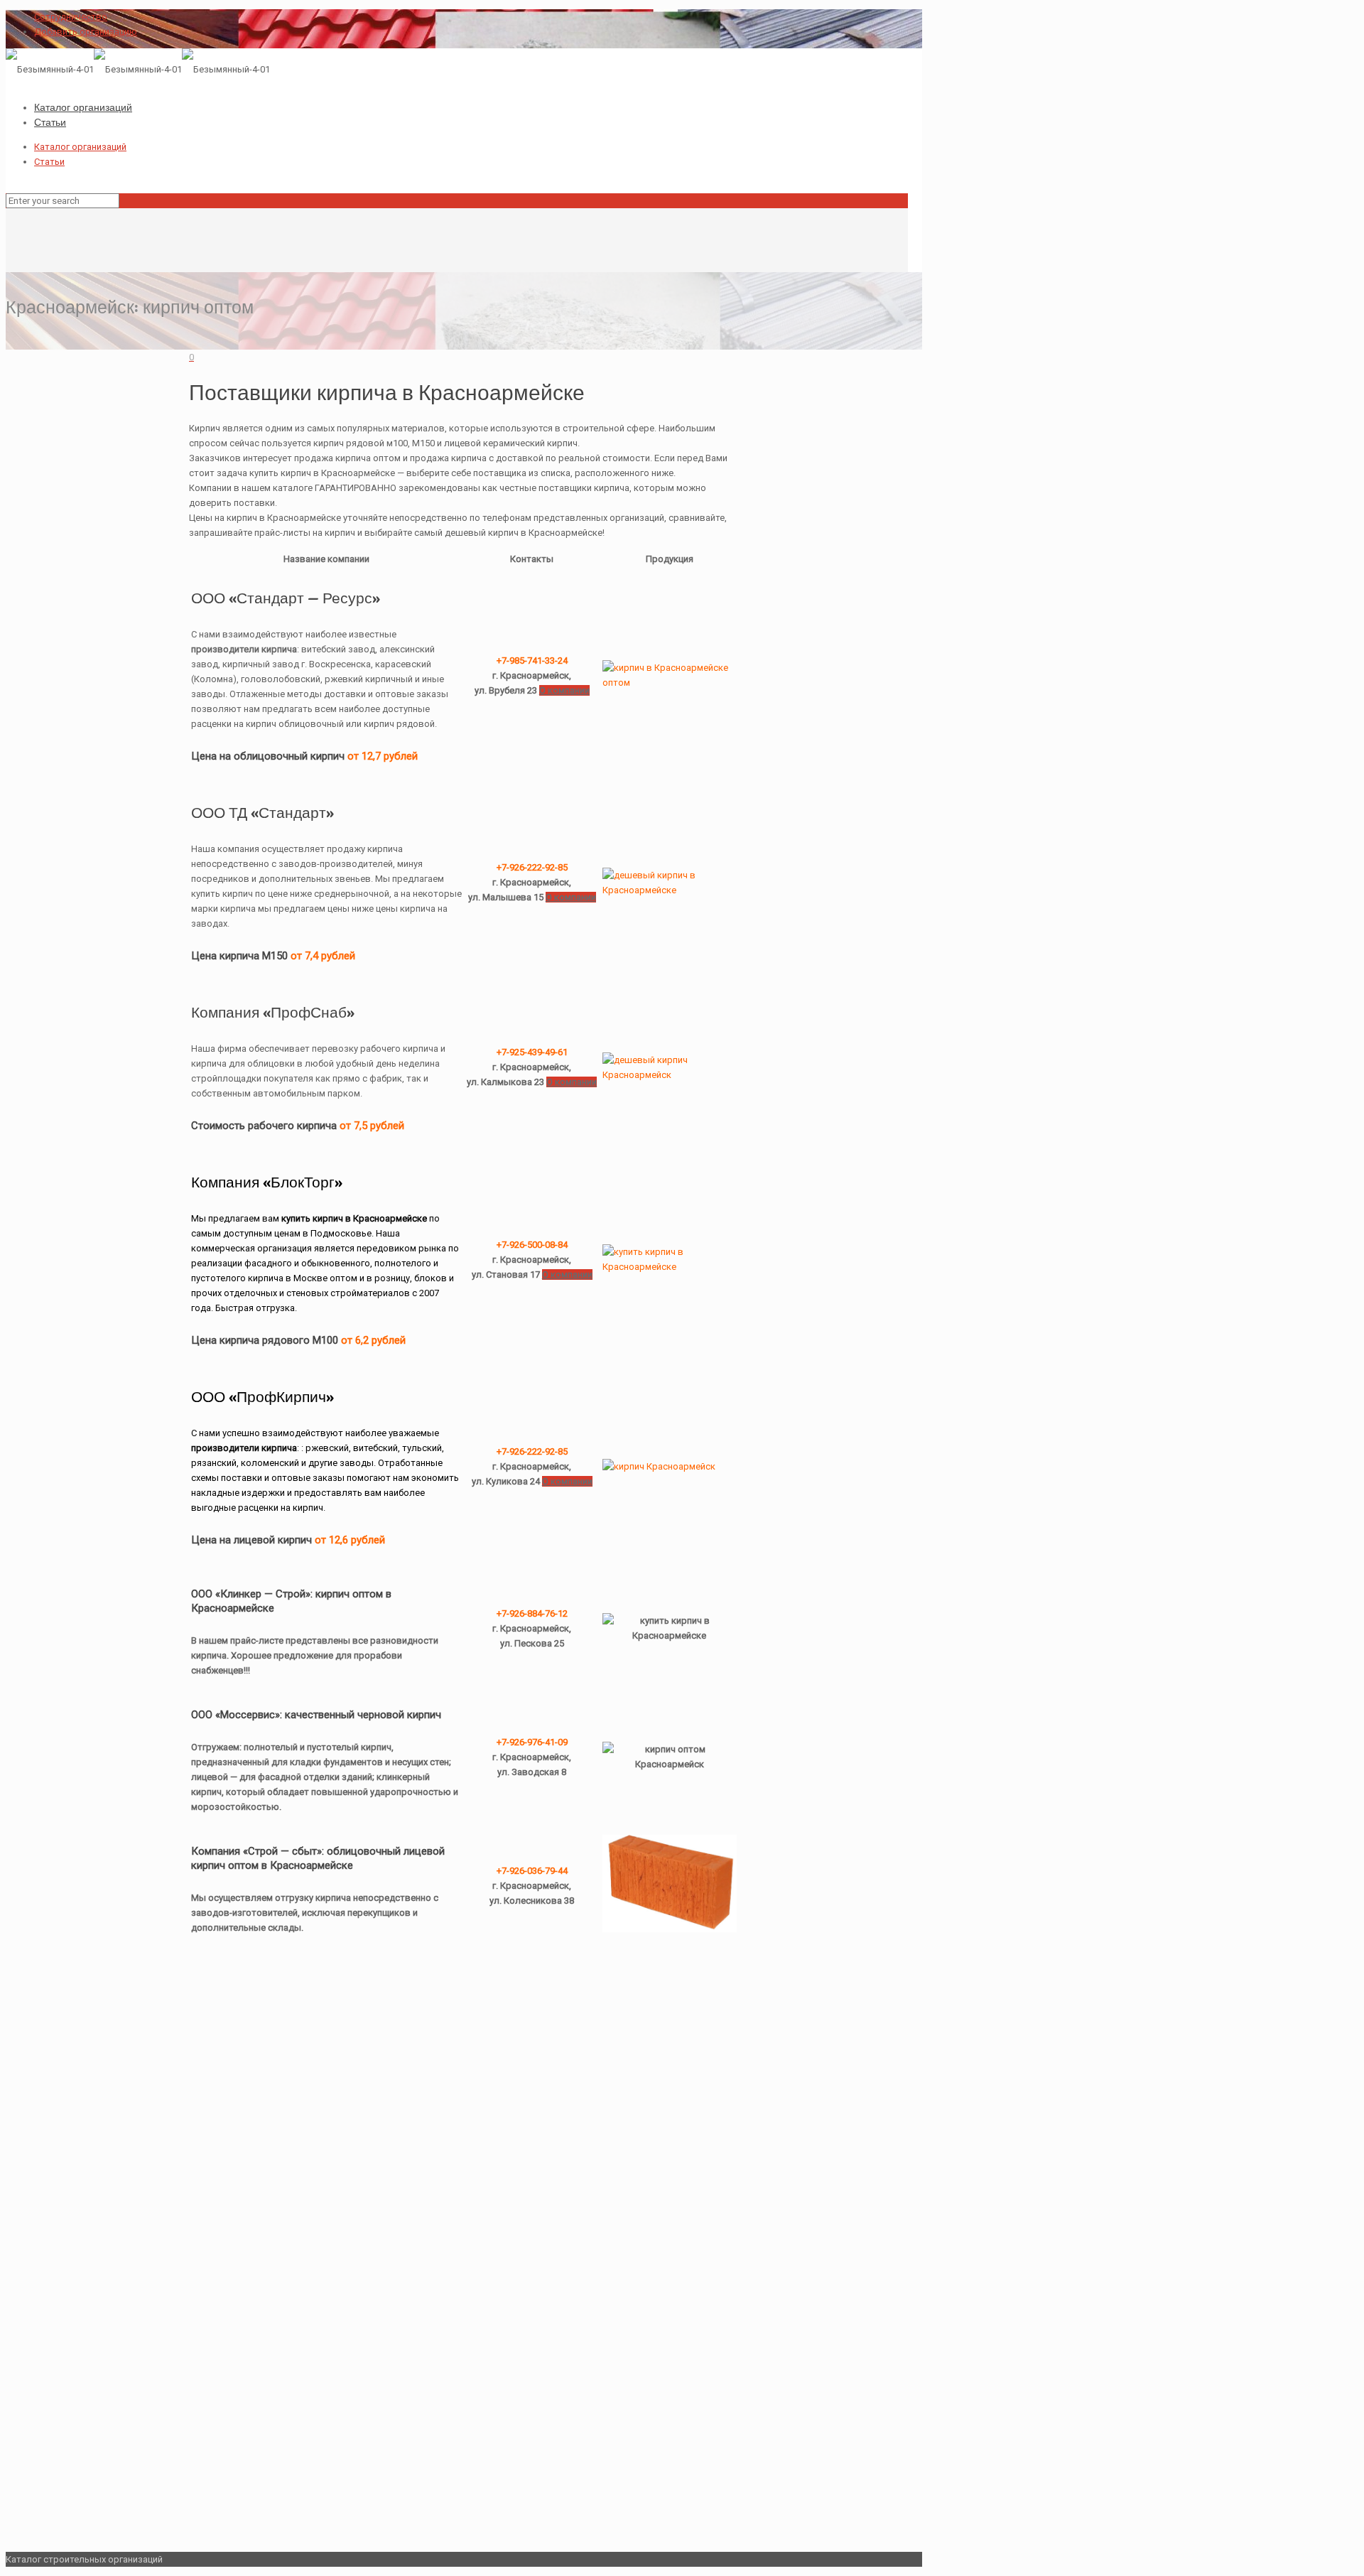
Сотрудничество (71, 17)
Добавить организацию (86, 32)
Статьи (49, 162)
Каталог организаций (80, 147)
